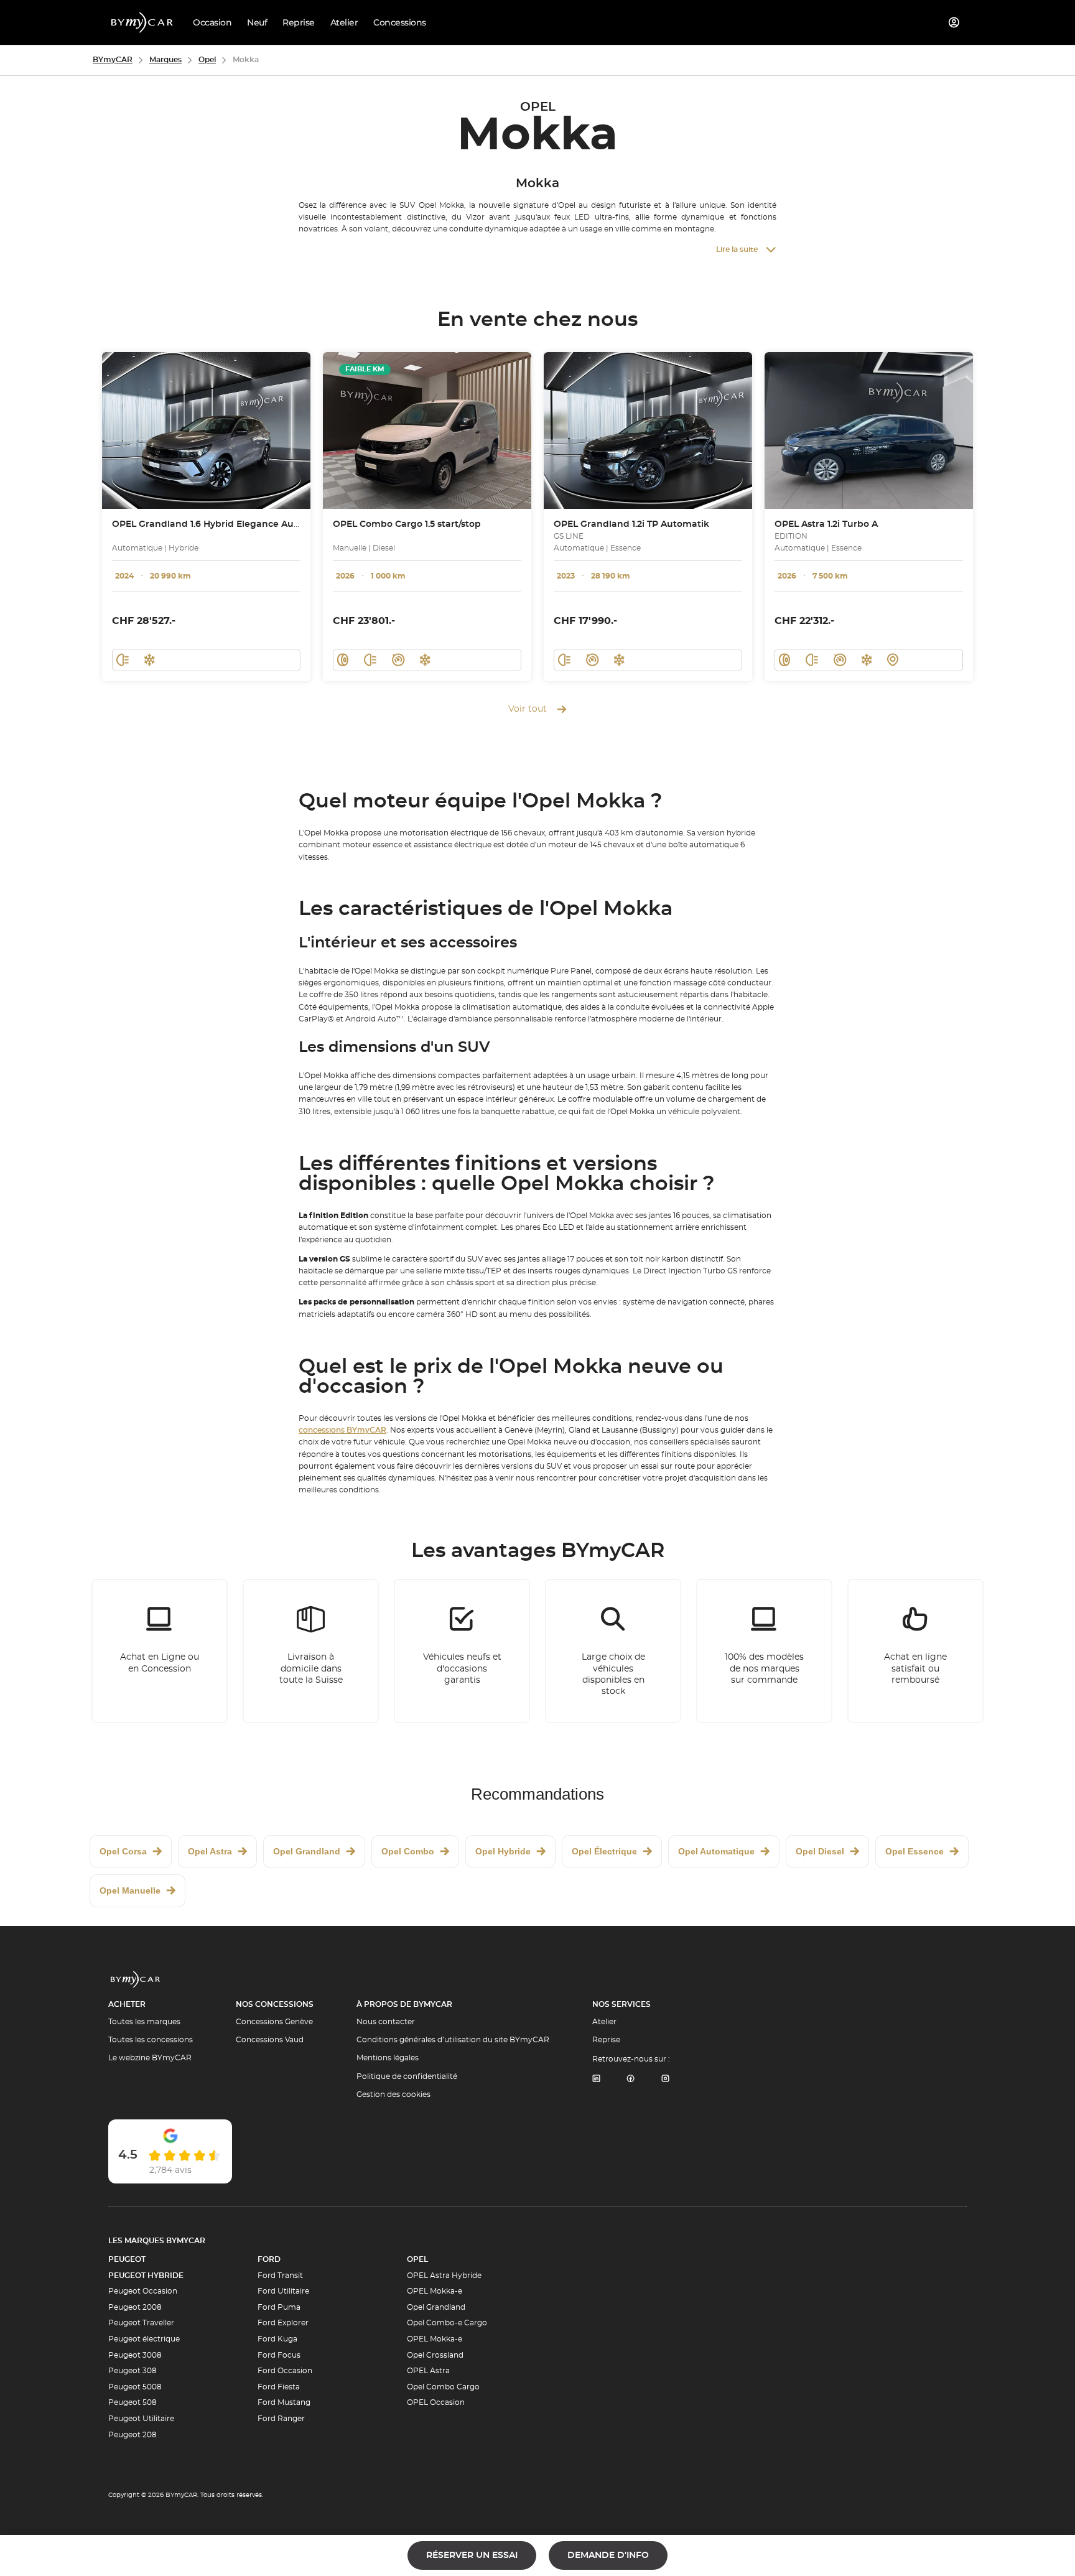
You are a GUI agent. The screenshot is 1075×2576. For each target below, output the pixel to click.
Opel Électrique (604, 1851)
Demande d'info (608, 2555)
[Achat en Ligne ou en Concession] (160, 1651)
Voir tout (528, 709)
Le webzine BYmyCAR (150, 2058)
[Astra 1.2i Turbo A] (869, 430)
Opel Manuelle (130, 1890)
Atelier (604, 2022)
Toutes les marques (144, 2022)
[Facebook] (631, 2079)
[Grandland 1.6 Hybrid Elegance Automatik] (206, 430)
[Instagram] (666, 2079)
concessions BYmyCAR (342, 1430)
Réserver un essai (472, 2555)
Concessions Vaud (270, 2040)
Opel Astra (210, 1851)
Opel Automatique (716, 1851)
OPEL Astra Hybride (444, 2276)
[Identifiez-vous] (954, 22)
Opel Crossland (435, 2355)
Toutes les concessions (151, 2040)
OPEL (417, 2259)
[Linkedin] (596, 2079)
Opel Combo (408, 1851)
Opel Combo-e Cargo (447, 2323)
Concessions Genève (274, 2022)
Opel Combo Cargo (443, 2387)
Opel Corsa (123, 1851)
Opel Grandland (307, 1851)
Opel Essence (914, 1851)
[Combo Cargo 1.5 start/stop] (427, 430)
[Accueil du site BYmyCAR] (142, 22)
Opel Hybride (503, 1851)
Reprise (606, 2040)
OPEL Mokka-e (435, 2291)
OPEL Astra (428, 2371)
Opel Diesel (820, 1851)
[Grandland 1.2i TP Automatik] (648, 430)
